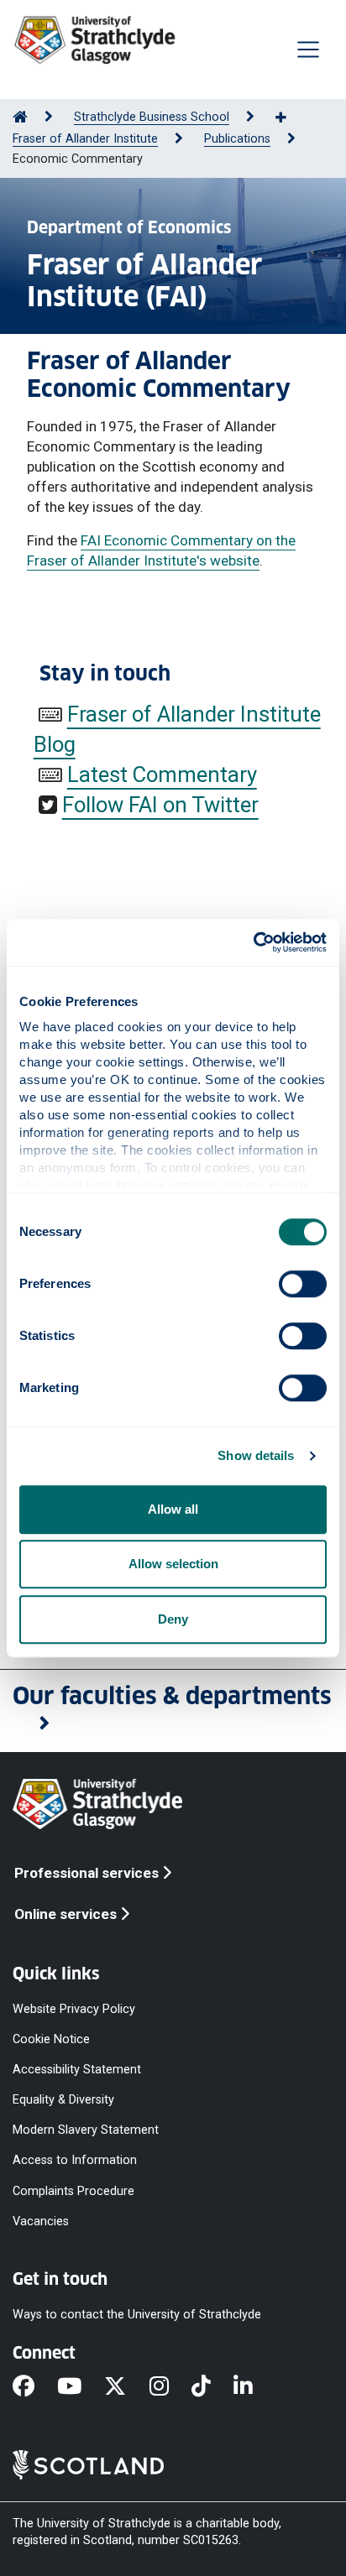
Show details (256, 1455)
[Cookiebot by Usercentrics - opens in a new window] (253, 942)
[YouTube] (81, 2387)
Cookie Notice (51, 2039)
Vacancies (41, 2221)
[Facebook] (35, 2387)
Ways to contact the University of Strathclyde (137, 2315)
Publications (237, 139)
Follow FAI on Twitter (160, 805)
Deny (173, 1619)
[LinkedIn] (254, 2387)
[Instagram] (170, 2387)
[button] (173, 1711)
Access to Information (75, 2160)
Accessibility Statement (77, 2070)
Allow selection (173, 1564)
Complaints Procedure (73, 2190)
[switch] (303, 1284)
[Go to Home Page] (20, 117)
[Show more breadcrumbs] (290, 118)
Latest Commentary (162, 774)
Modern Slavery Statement (86, 2130)
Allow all (173, 1509)
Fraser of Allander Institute (85, 139)
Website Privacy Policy (74, 2008)
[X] (126, 2387)
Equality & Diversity (63, 2100)
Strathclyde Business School (152, 117)
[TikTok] (212, 2387)
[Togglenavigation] (308, 50)
